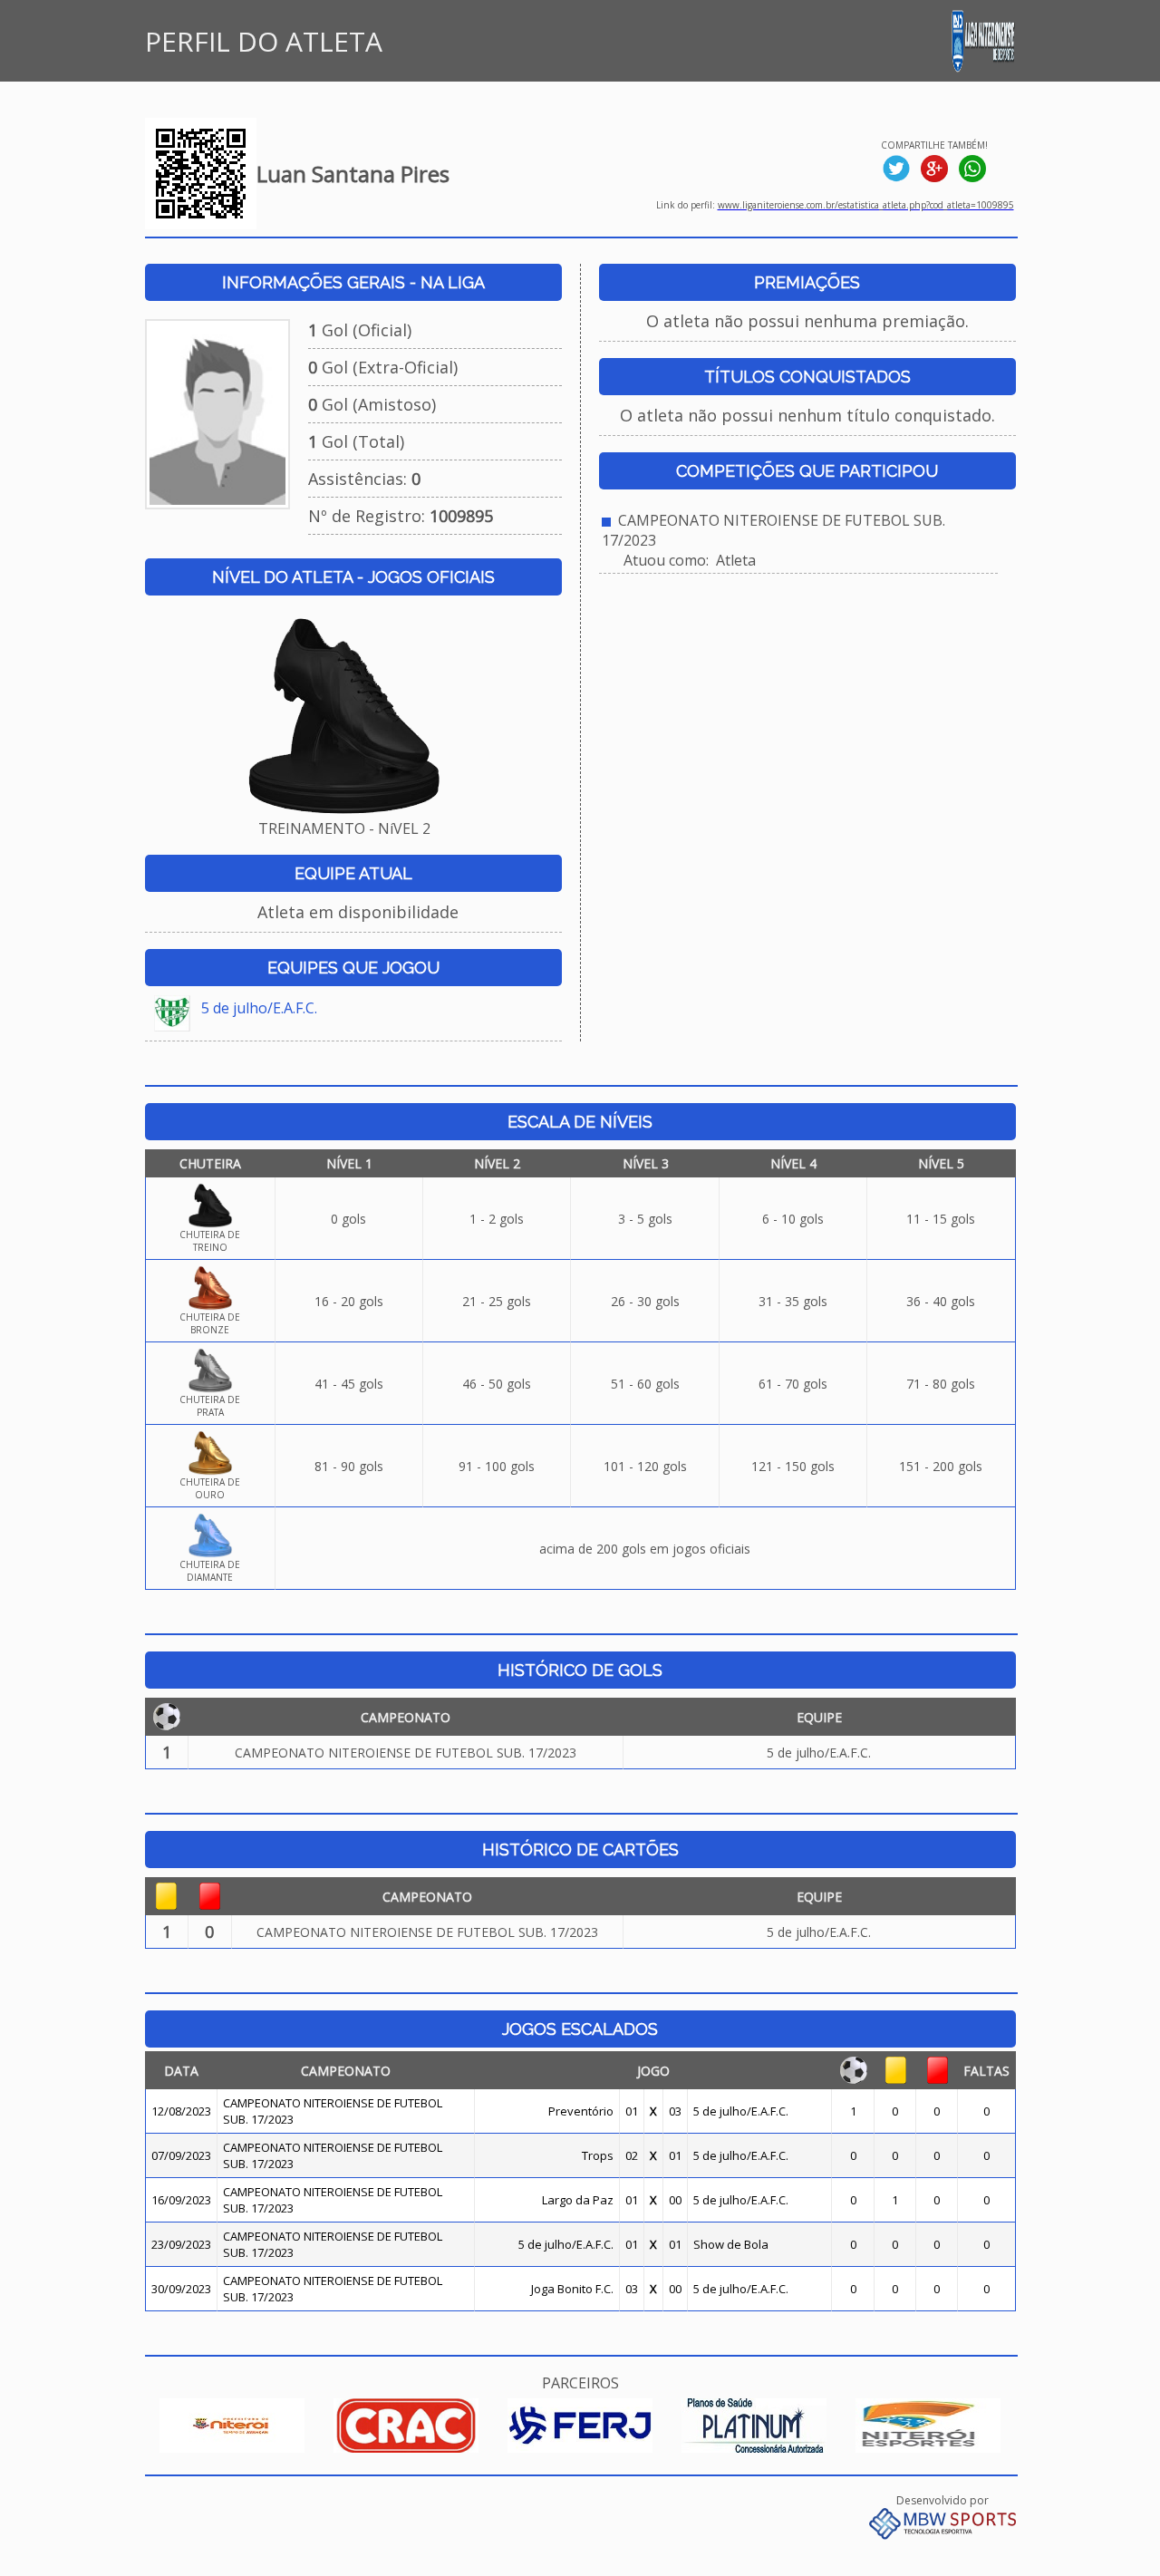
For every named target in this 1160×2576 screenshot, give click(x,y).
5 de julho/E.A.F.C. (259, 1008)
